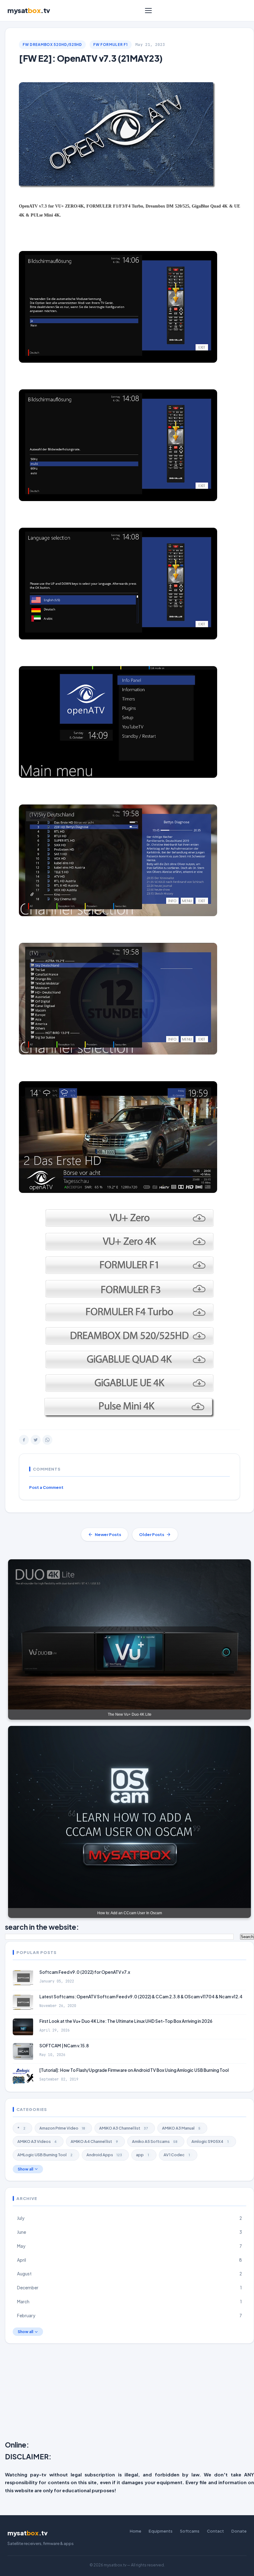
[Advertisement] (129, 2393)
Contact (215, 2531)
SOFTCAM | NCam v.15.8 (64, 2046)
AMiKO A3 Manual (181, 2128)
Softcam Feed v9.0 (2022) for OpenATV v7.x (85, 1972)
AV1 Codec (177, 2155)
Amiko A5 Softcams (155, 2141)
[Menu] (148, 11)
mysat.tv (29, 10)
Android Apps (104, 2155)
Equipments (161, 2531)
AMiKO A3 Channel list (124, 2128)
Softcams (190, 2531)
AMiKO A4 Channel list (94, 2141)
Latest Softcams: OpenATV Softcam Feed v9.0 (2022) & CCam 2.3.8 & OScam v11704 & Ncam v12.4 (141, 1997)
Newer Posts (108, 1534)
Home (136, 2531)
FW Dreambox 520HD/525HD (52, 45)
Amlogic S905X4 (210, 2141)
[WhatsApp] (47, 1440)
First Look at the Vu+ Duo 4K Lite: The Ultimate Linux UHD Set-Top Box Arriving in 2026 (126, 2021)
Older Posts (152, 1534)
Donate (239, 2531)
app (142, 2155)
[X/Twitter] (36, 1440)
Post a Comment (46, 1487)
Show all (25, 2169)
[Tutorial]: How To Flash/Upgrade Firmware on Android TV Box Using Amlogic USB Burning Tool (134, 2070)
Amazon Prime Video (62, 2128)
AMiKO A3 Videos (37, 2141)
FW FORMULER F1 (111, 45)
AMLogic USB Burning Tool (45, 2155)
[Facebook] (24, 1440)
